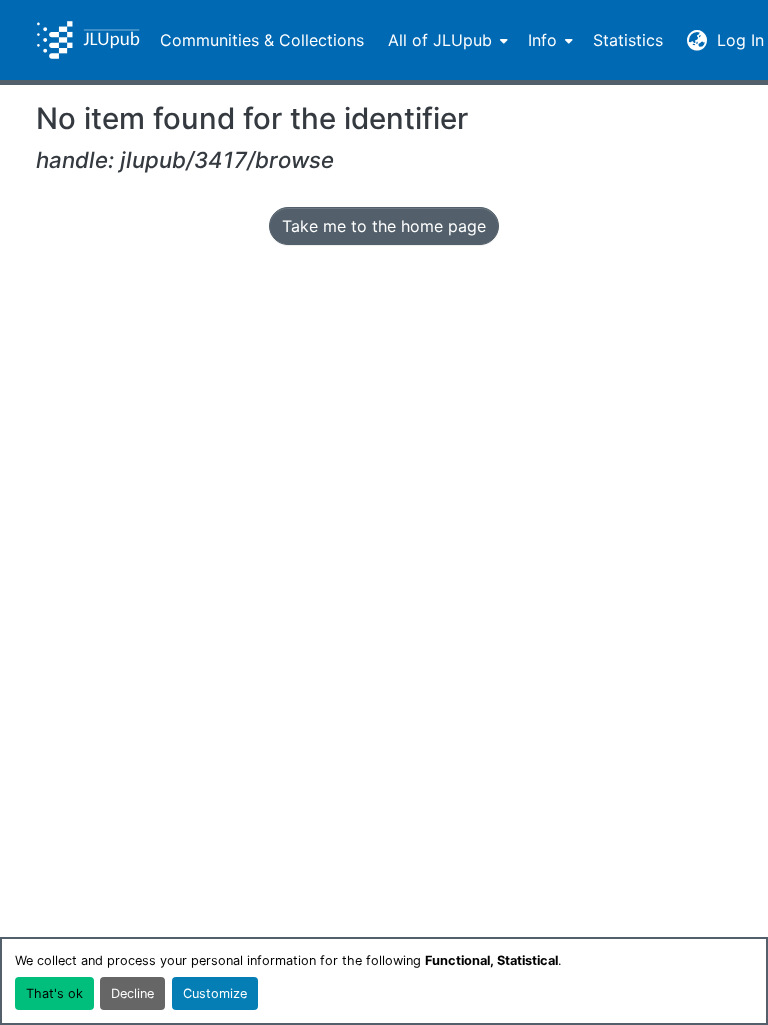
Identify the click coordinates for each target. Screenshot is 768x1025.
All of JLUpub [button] (440, 40)
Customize (215, 993)
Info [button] (542, 40)
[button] (88, 40)
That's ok (54, 993)
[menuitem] (446, 40)
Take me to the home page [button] (384, 226)
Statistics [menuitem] (628, 40)
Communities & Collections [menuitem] (262, 40)
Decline (132, 993)
